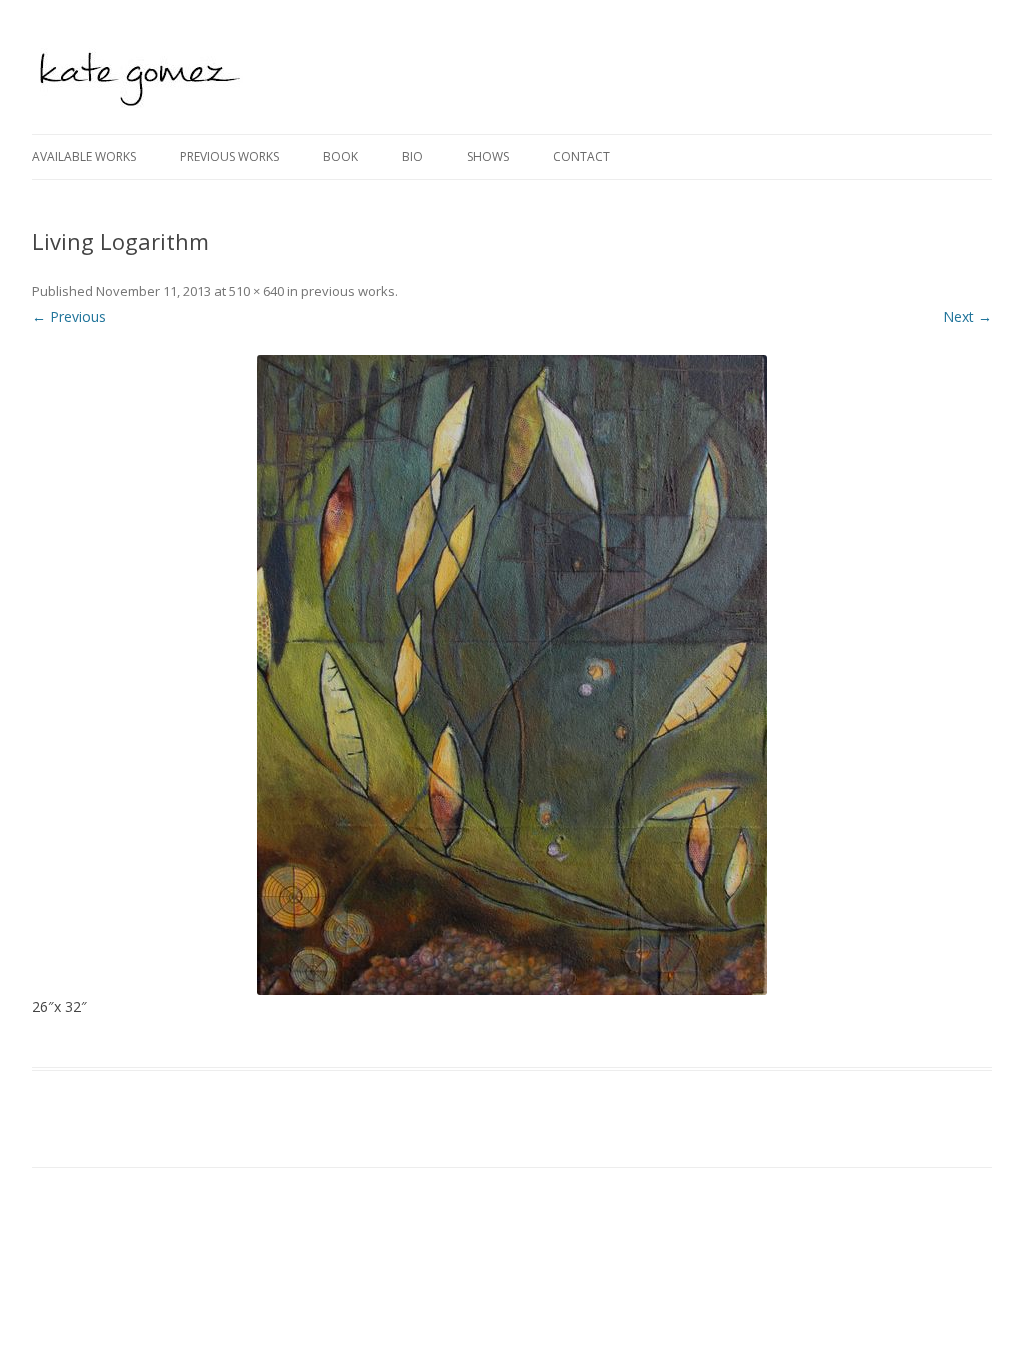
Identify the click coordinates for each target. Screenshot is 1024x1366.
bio (412, 156)
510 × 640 (256, 291)
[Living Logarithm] (512, 675)
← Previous (69, 316)
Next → (967, 316)
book (340, 156)
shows (488, 156)
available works (84, 156)
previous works (229, 156)
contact (581, 156)
